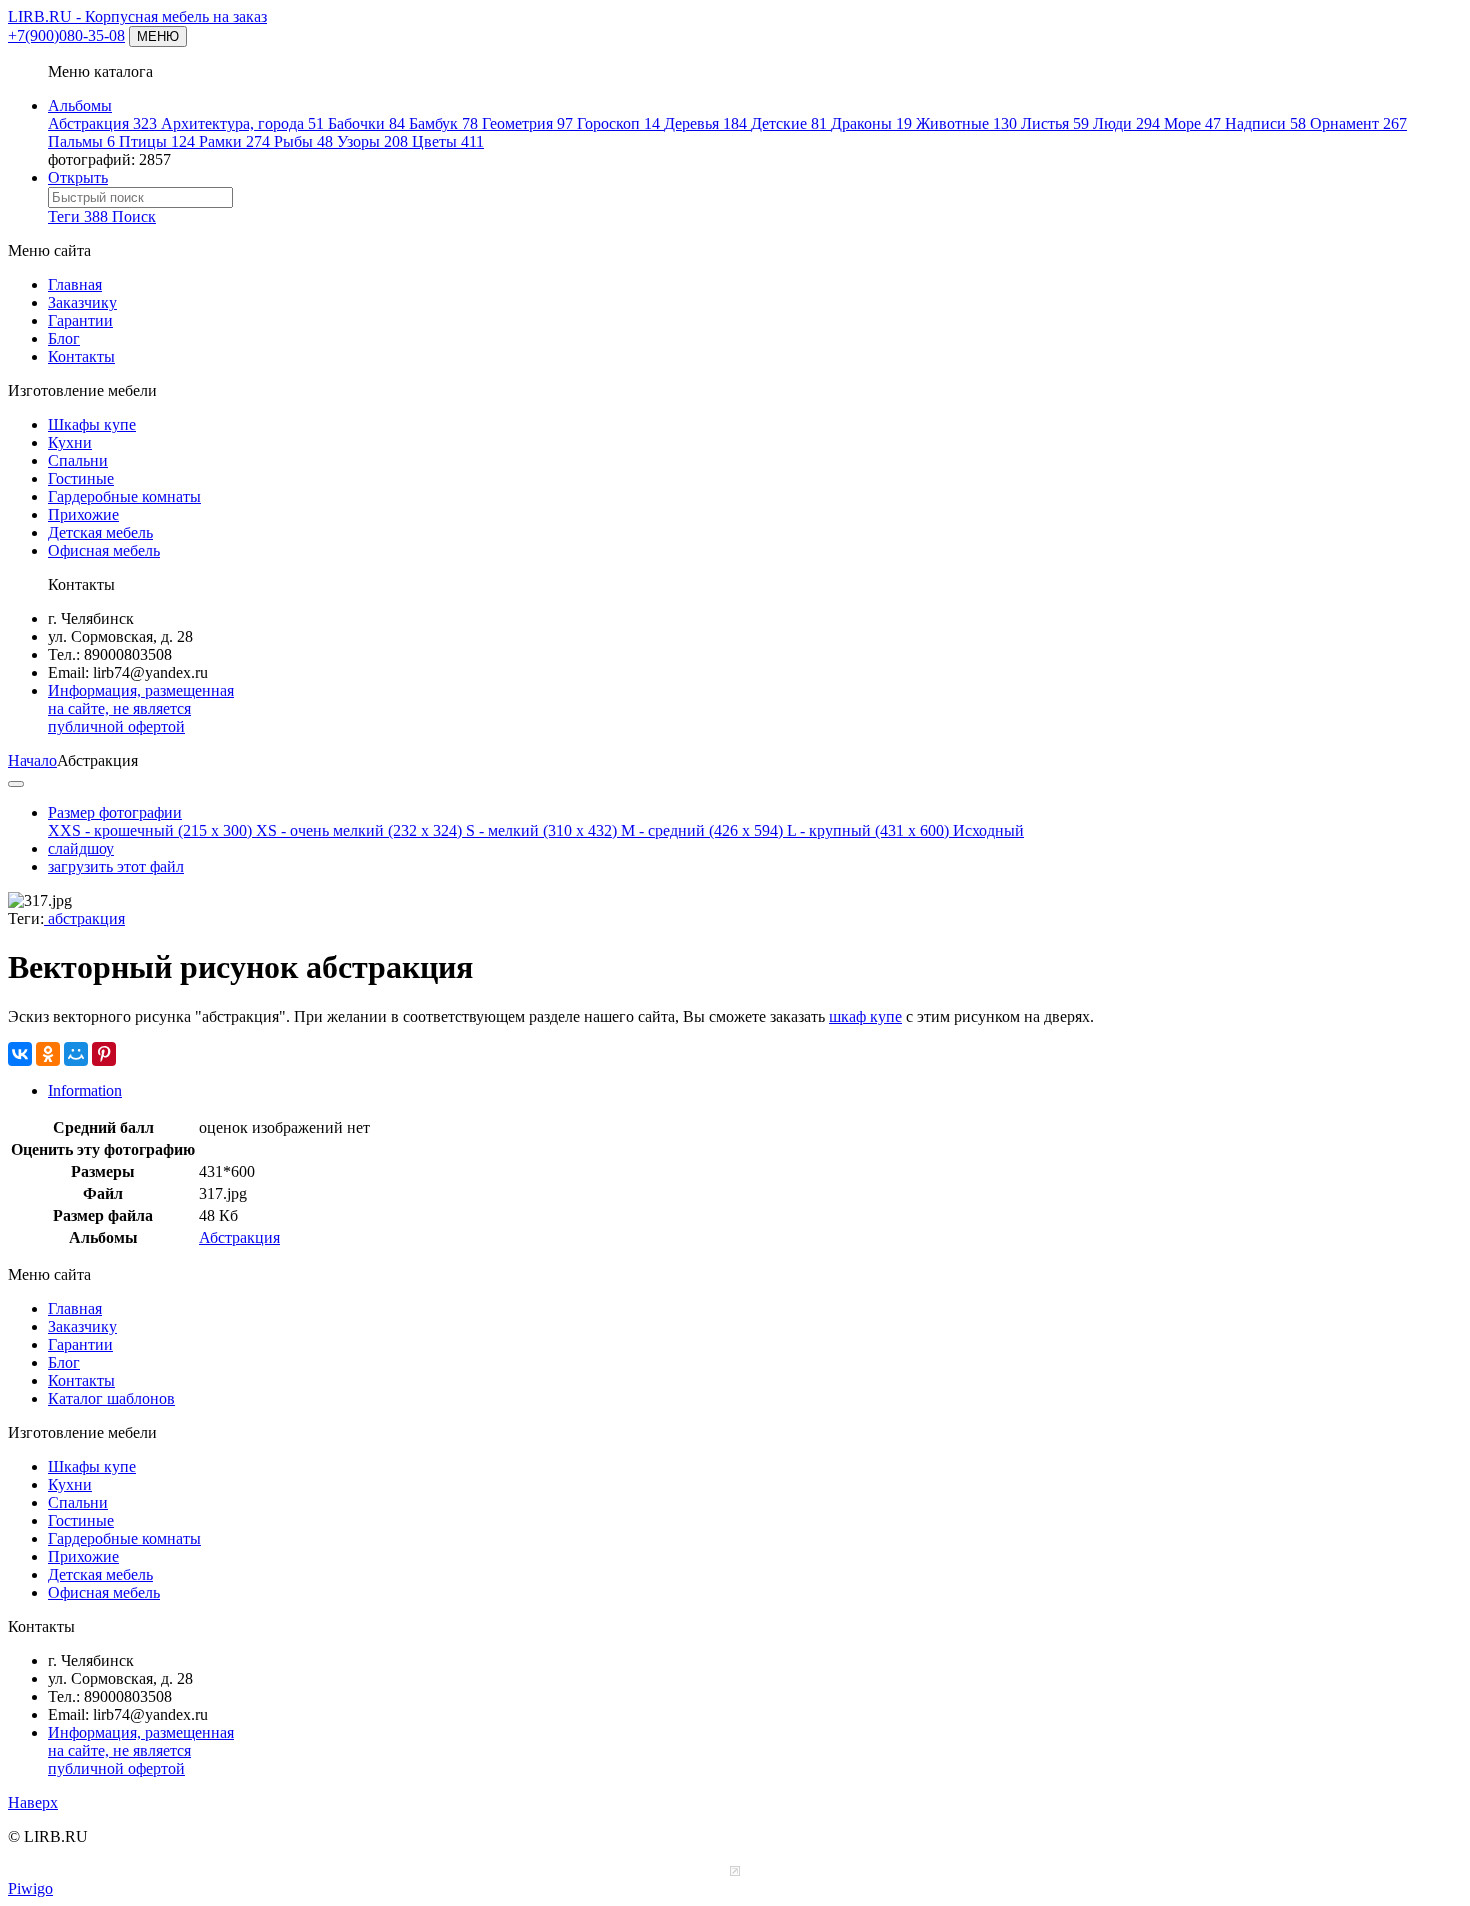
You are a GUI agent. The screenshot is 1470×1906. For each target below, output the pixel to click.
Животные (966, 123)
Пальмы (81, 141)
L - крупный (868, 830)
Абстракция (102, 123)
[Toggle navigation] (16, 784)
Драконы (871, 123)
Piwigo (30, 1888)
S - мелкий (541, 830)
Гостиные (81, 478)
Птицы (157, 141)
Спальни (78, 460)
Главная (75, 284)
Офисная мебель (104, 550)
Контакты (81, 356)
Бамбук (443, 123)
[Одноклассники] (48, 1054)
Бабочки (366, 123)
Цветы (448, 141)
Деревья (705, 123)
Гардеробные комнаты (124, 496)
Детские (789, 123)
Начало (32, 760)
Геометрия (527, 123)
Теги (78, 216)
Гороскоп (618, 123)
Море (1192, 123)
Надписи (1265, 123)
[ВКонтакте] (20, 1054)
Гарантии (80, 320)
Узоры (372, 141)
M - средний (702, 830)
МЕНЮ (158, 36)
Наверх (33, 1802)
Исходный (988, 830)
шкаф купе (865, 1016)
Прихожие (83, 514)
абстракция (84, 918)
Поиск (134, 216)
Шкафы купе (92, 424)
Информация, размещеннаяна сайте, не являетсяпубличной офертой (141, 708)
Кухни (70, 442)
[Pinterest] (104, 1054)
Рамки (234, 141)
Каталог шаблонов (111, 1398)
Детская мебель (100, 532)
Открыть (78, 177)
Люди (1126, 123)
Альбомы (80, 105)
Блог (64, 338)
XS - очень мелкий (359, 830)
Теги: (26, 918)
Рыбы (303, 141)
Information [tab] (85, 1090)
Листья (1055, 123)
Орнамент (1358, 123)
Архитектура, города (242, 123)
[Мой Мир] (76, 1054)
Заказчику (82, 302)
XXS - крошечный (150, 830)
